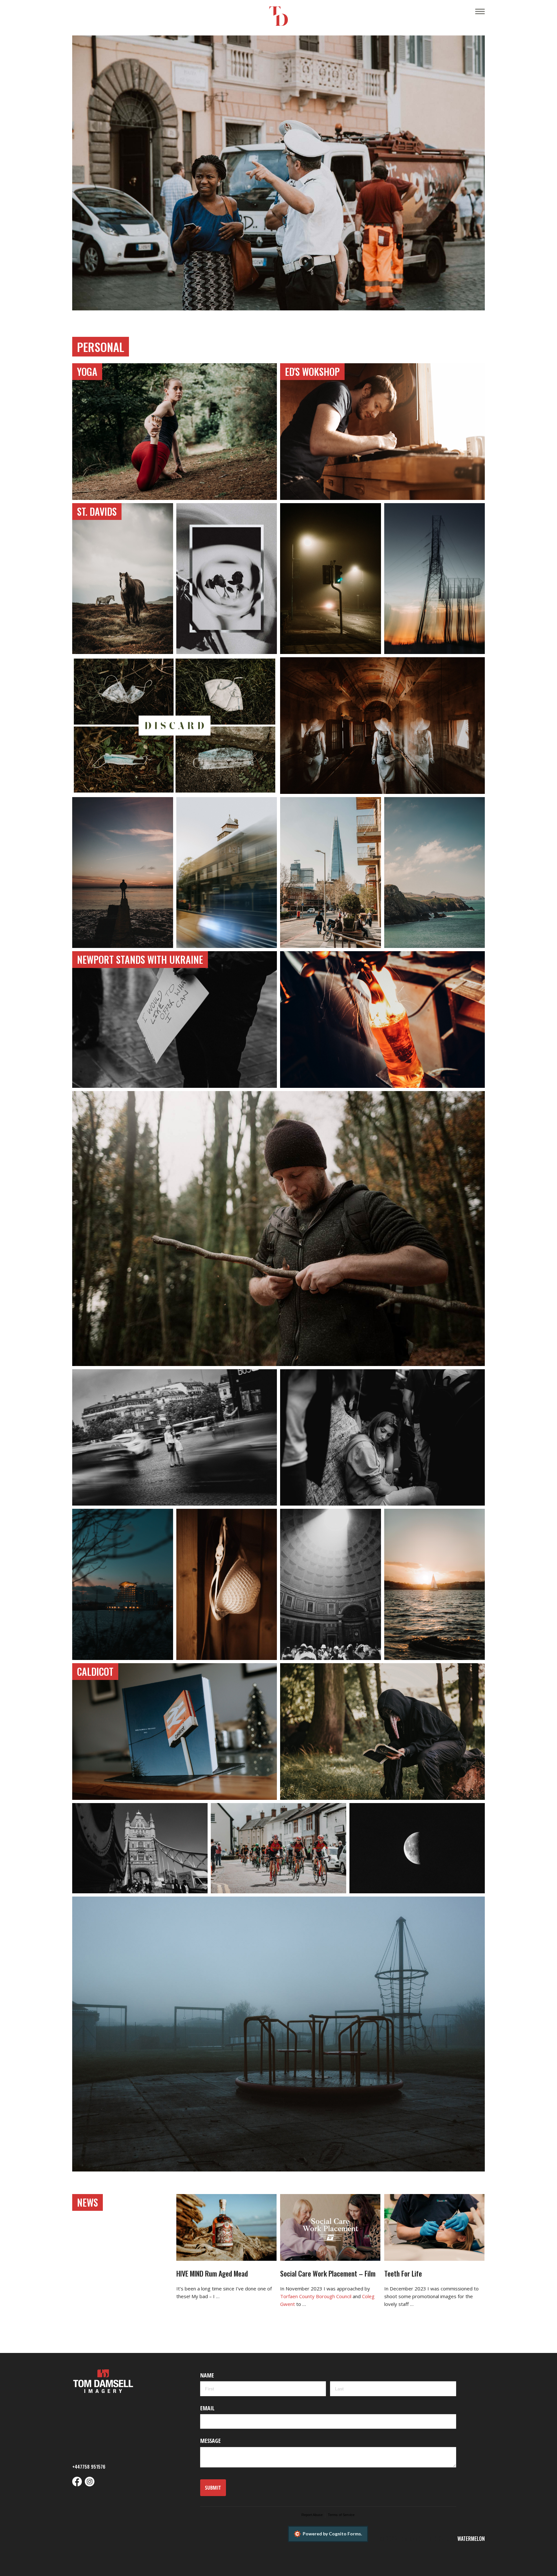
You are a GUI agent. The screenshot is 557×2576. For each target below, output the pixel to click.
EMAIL (207, 2408)
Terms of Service (341, 2515)
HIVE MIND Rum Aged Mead (212, 2273)
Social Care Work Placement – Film (328, 2273)
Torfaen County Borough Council (316, 2296)
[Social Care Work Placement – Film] (330, 2227)
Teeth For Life (403, 2273)
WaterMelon (471, 2539)
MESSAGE (210, 2441)
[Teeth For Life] (434, 2228)
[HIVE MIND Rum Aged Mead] (226, 2228)
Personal (101, 347)
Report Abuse (312, 2515)
